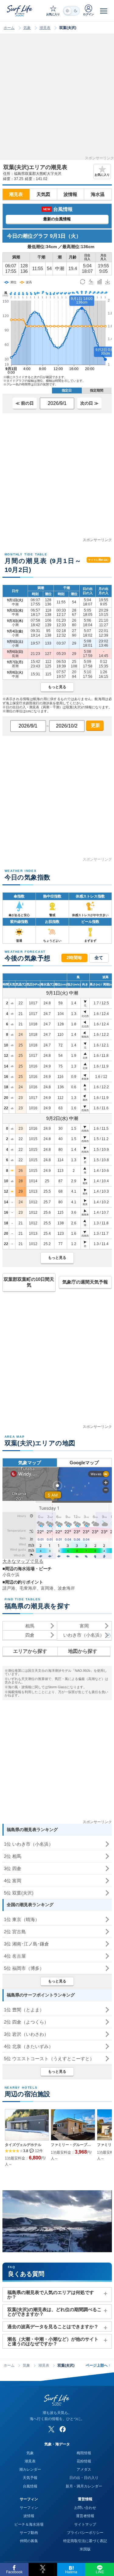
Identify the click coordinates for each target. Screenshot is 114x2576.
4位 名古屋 (15, 1956)
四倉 (30, 1635)
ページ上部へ (98, 2365)
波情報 (70, 194)
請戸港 (9, 1588)
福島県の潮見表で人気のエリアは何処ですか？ (51, 2295)
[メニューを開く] (104, 11)
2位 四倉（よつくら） (26, 2022)
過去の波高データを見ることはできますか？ (53, 2327)
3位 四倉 (13, 1868)
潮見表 (45, 28)
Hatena (71, 2572)
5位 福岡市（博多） (24, 1968)
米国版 (85, 2549)
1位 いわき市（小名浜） (29, 1844)
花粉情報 (84, 2461)
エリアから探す (30, 1651)
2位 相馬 (13, 1856)
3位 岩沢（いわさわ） (26, 2034)
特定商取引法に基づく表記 (85, 2541)
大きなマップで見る (23, 1561)
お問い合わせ (85, 2508)
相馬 (30, 1626)
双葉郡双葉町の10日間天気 (29, 1282)
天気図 (43, 194)
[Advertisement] (57, 99)
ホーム (9, 28)
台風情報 (30, 2486)
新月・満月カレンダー (84, 2486)
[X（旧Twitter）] (51, 2429)
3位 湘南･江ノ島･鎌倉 (26, 1944)
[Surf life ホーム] (20, 11)
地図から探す (83, 1651)
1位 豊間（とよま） (24, 2010)
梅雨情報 (84, 2453)
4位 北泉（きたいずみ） (29, 2046)
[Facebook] (63, 2429)
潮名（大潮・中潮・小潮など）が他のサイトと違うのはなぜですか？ (53, 2341)
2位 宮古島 (15, 1932)
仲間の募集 (29, 2541)
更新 (95, 725)
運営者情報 (85, 2516)
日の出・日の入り (84, 2478)
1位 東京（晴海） (22, 1919)
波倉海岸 (66, 1588)
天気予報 (30, 2478)
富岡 (84, 1626)
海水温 (98, 194)
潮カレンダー (30, 2469)
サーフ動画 (29, 2533)
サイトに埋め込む (98, 560)
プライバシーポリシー (85, 2533)
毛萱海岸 (28, 1588)
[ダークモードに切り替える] (71, 11)
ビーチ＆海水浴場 (29, 2524)
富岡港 (47, 1588)
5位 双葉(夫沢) (19, 1893)
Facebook (14, 2572)
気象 (27, 28)
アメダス (84, 2469)
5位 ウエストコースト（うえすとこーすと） (49, 2059)
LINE (100, 2572)
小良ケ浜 (11, 1575)
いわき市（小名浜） (84, 1635)
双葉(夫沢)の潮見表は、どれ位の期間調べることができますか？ (54, 2312)
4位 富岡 (13, 1881)
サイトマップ (85, 2524)
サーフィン (29, 2508)
